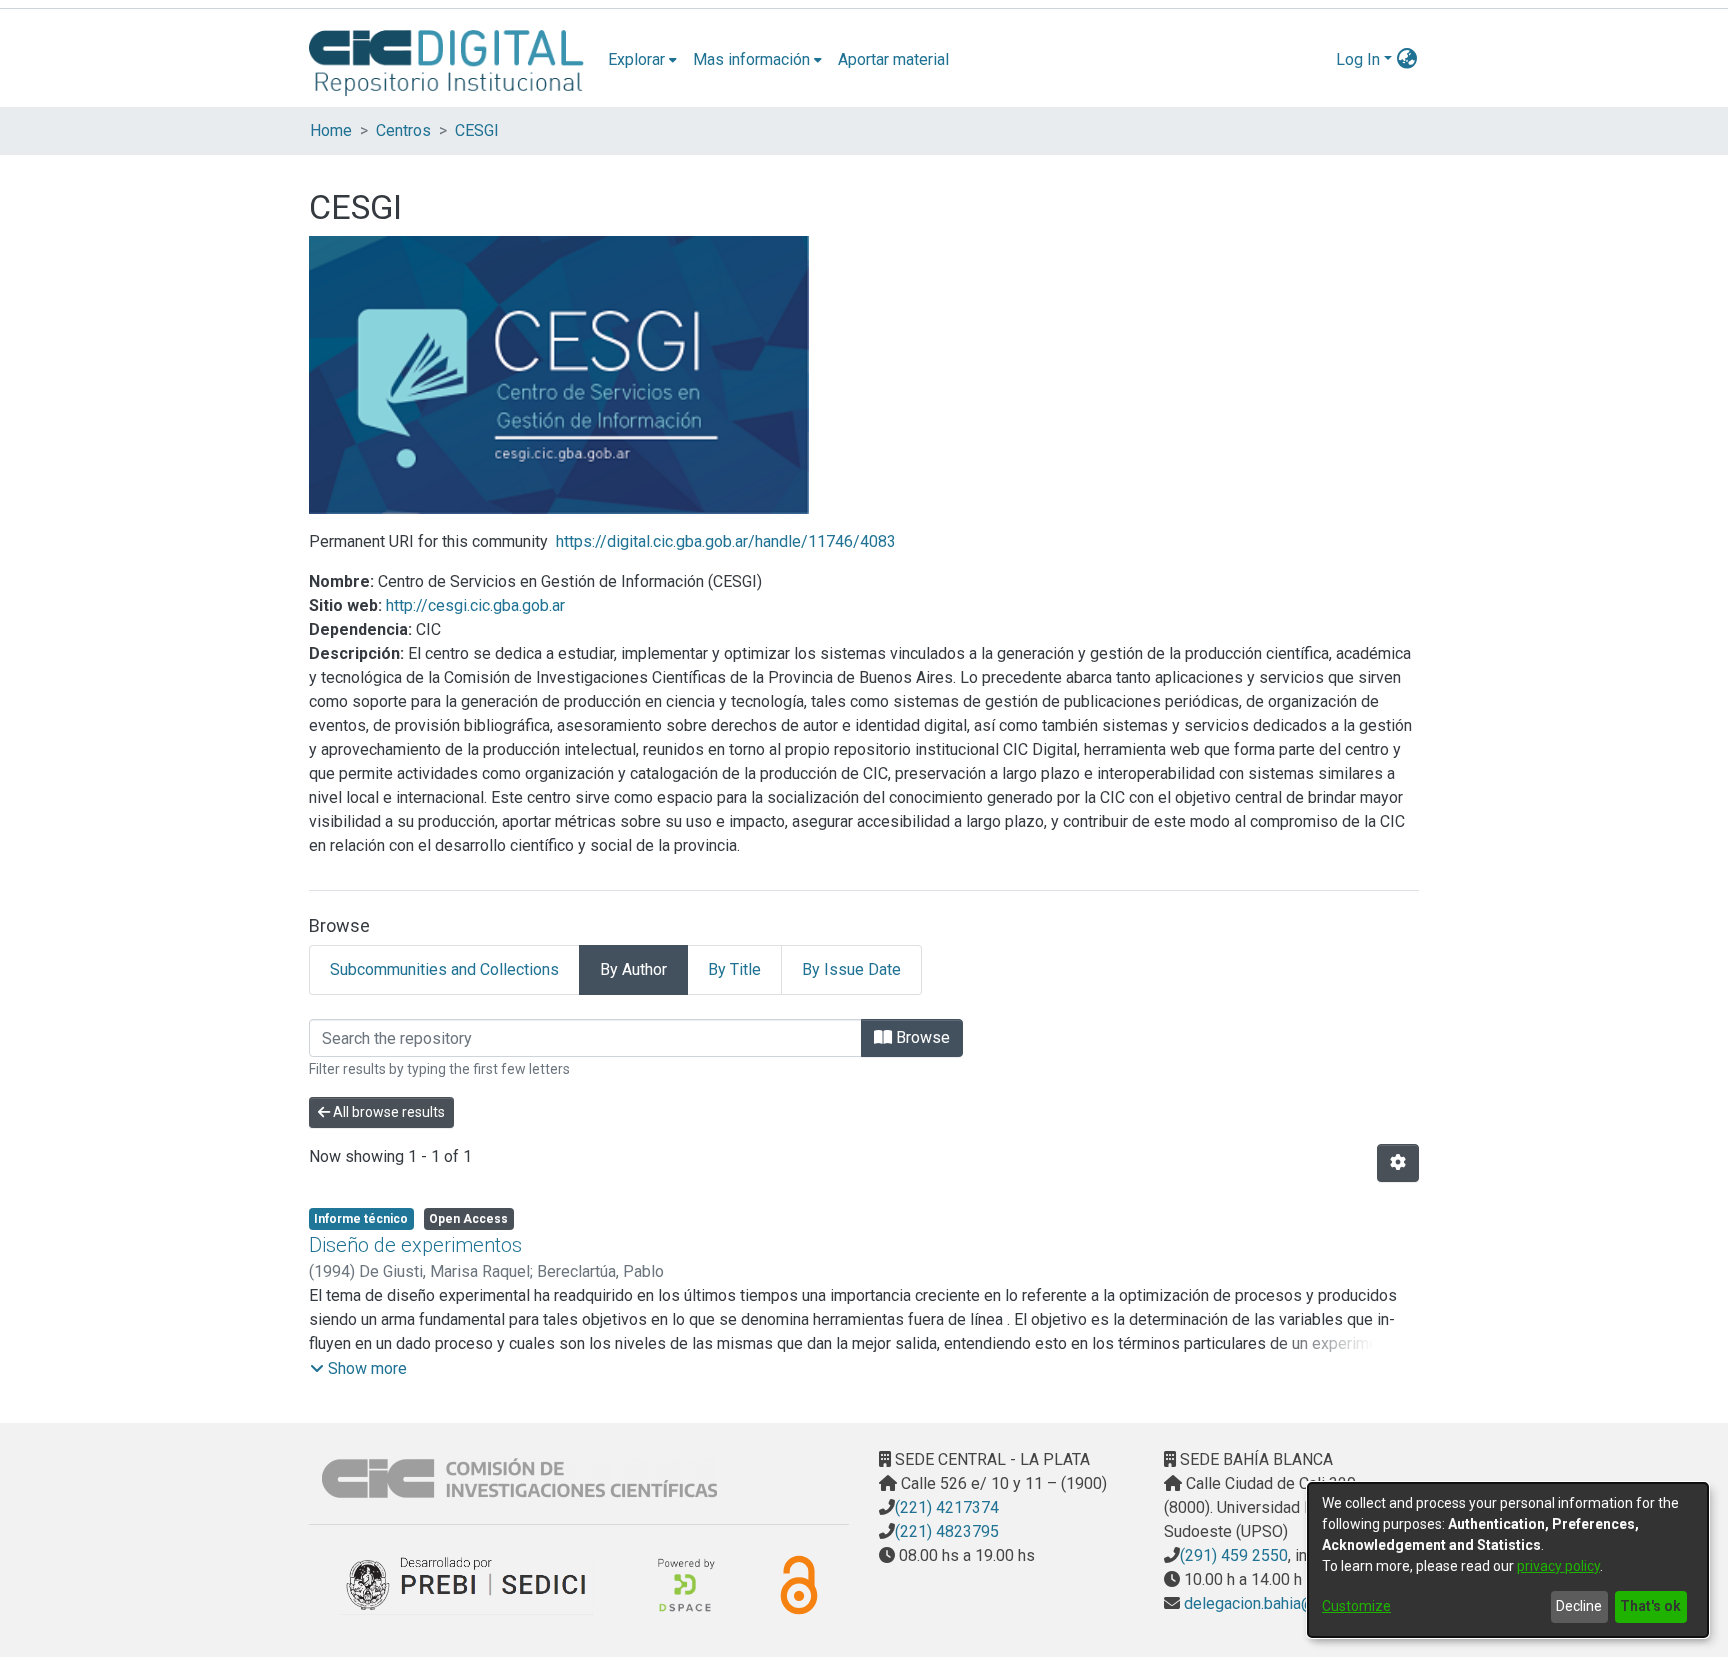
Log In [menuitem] (1358, 59)
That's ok (1650, 1606)
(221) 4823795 (947, 1531)
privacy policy (1558, 1566)
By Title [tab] (734, 969)
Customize (1356, 1606)
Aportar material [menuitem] (893, 59)
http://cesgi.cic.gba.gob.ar (475, 605)
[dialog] (1508, 1560)
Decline (1579, 1606)
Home (331, 130)
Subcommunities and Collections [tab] (444, 969)
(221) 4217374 (947, 1507)
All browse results (387, 1112)
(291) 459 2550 (1234, 1555)
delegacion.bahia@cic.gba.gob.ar (1295, 1603)
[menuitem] (642, 60)
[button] (358, 1369)
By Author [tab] (633, 969)
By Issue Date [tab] (851, 969)
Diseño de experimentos (415, 1245)
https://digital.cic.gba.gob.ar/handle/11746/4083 (726, 541)
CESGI (477, 130)
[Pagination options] (1398, 1163)
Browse (921, 1037)
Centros (403, 130)
